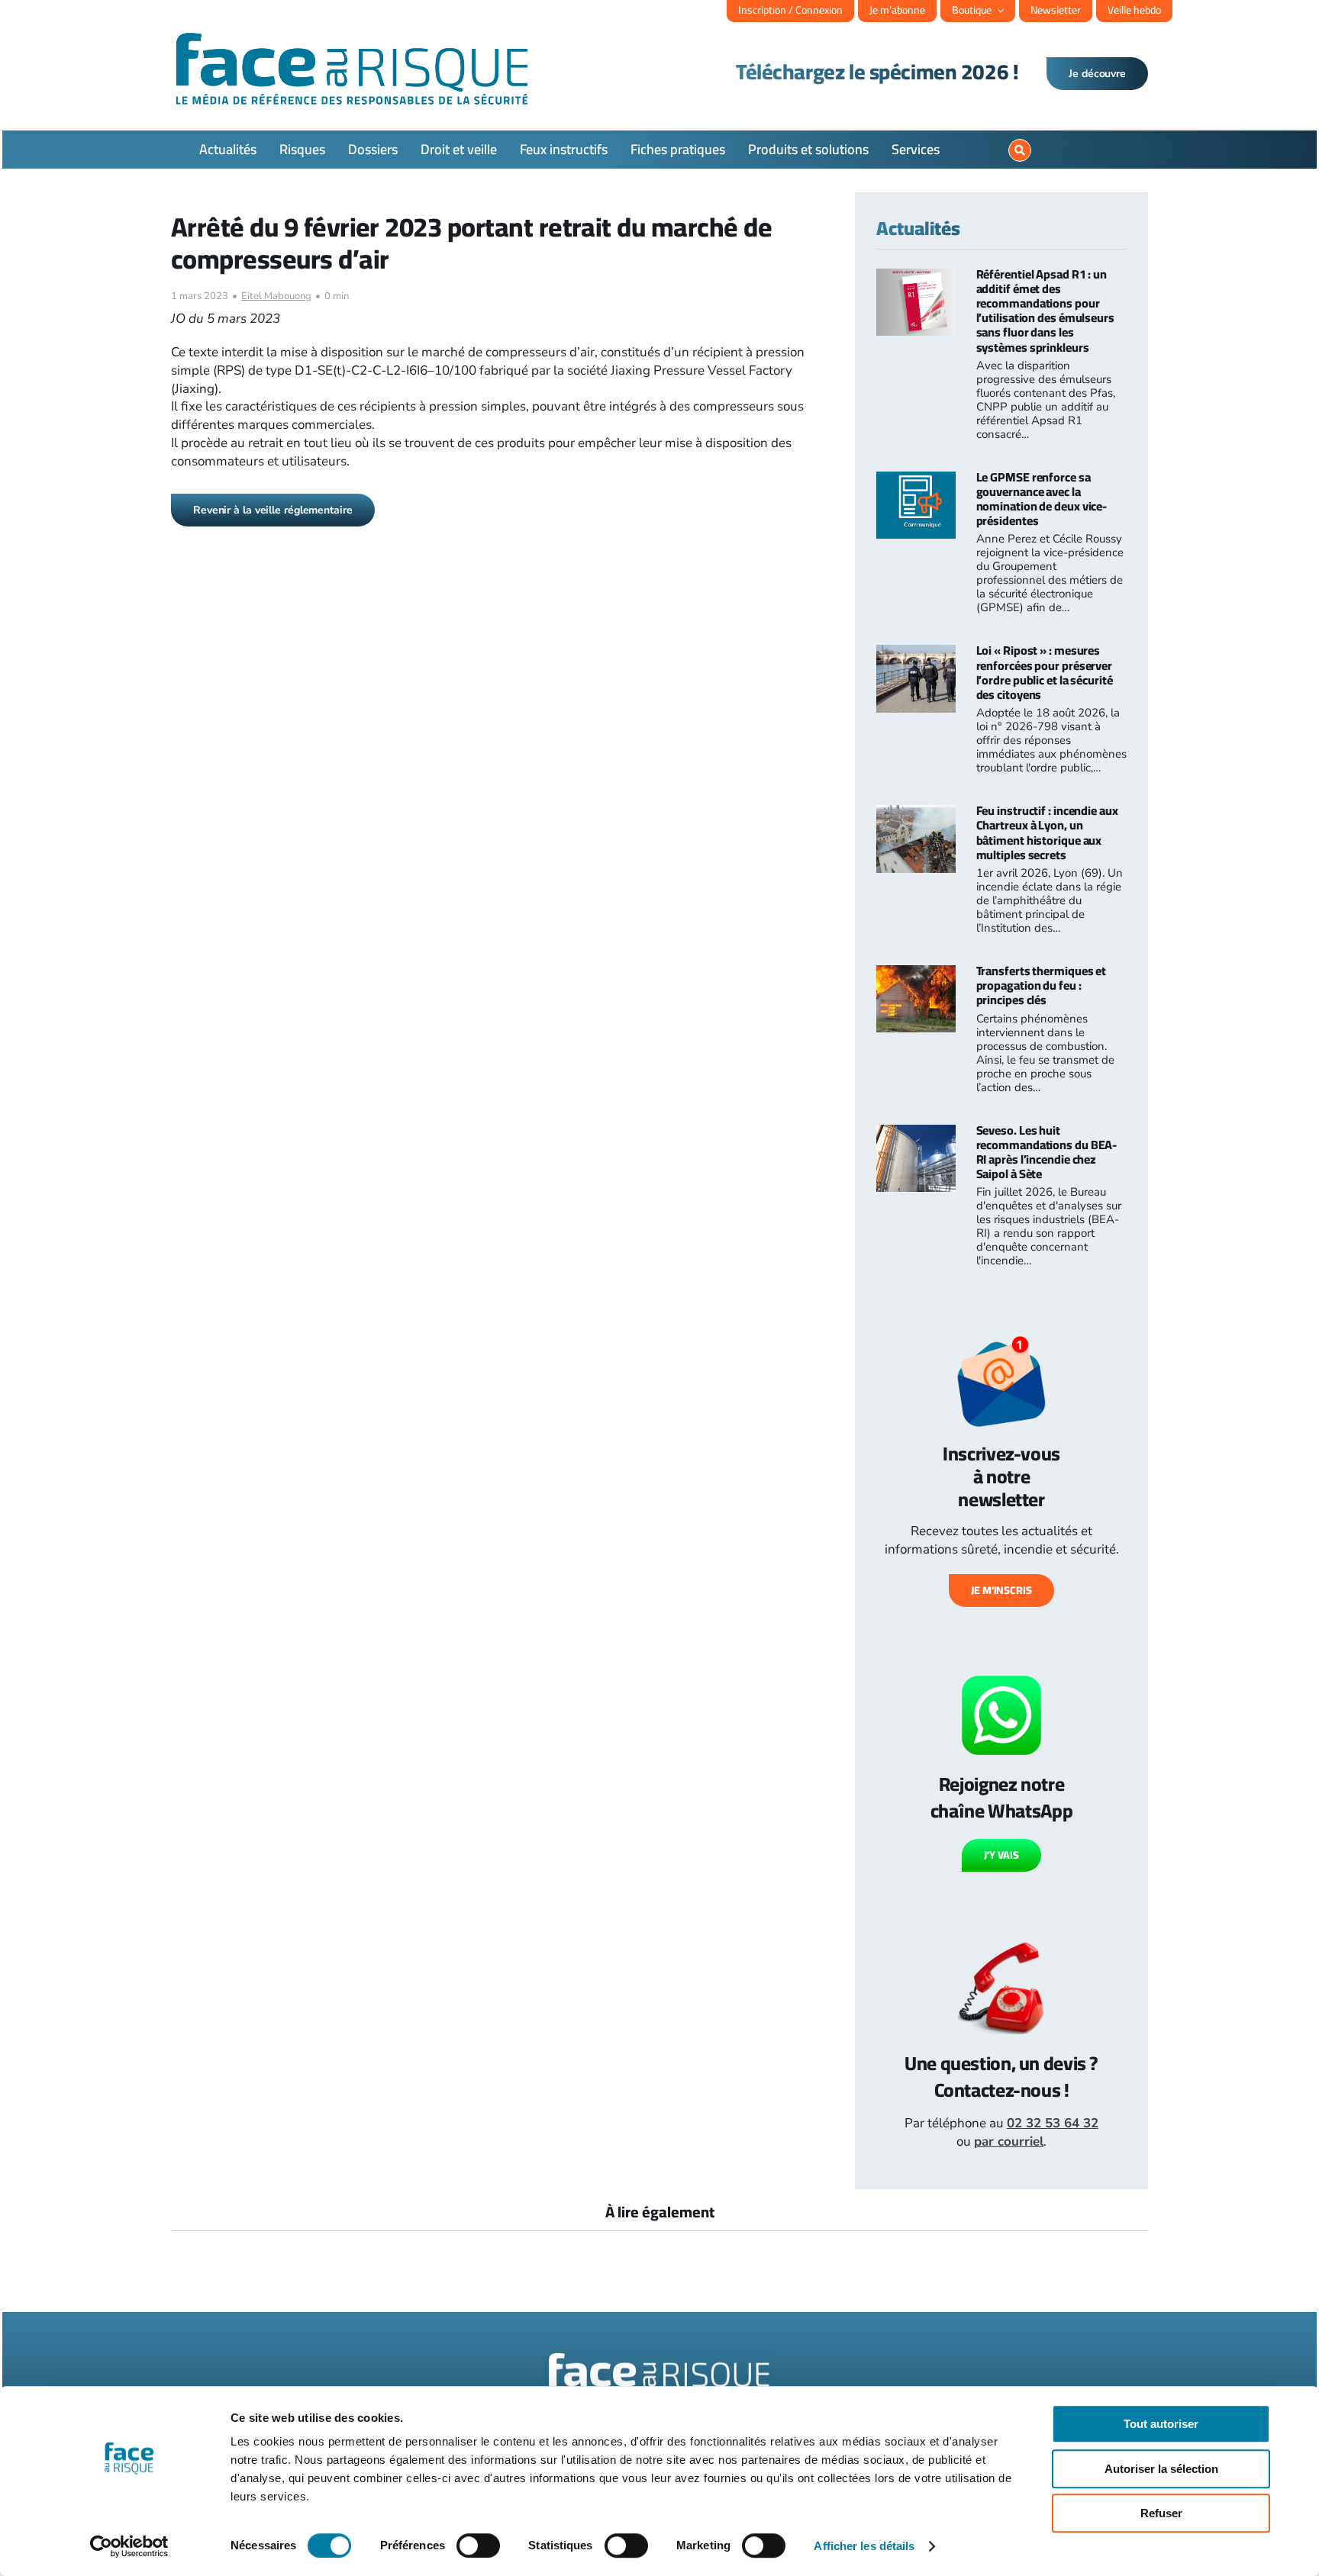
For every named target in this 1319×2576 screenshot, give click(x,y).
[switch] (478, 2545)
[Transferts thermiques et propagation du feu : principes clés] (916, 974)
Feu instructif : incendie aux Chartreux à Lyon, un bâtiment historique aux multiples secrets (1047, 832)
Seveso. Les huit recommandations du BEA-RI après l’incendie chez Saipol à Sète (1047, 1152)
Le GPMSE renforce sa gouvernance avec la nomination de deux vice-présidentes (1042, 499)
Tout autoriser (1161, 2424)
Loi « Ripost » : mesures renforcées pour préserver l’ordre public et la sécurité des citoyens (1045, 672)
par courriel (1009, 2141)
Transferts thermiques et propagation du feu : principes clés (1042, 985)
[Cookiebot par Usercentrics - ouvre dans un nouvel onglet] (129, 2546)
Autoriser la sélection (1161, 2469)
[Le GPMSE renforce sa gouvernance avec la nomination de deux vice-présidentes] (916, 480)
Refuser (1161, 2513)
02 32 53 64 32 (1053, 2123)
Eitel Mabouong (276, 296)
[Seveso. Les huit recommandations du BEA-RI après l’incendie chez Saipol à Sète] (916, 1133)
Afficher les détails (864, 2546)
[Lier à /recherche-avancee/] (1020, 150)
